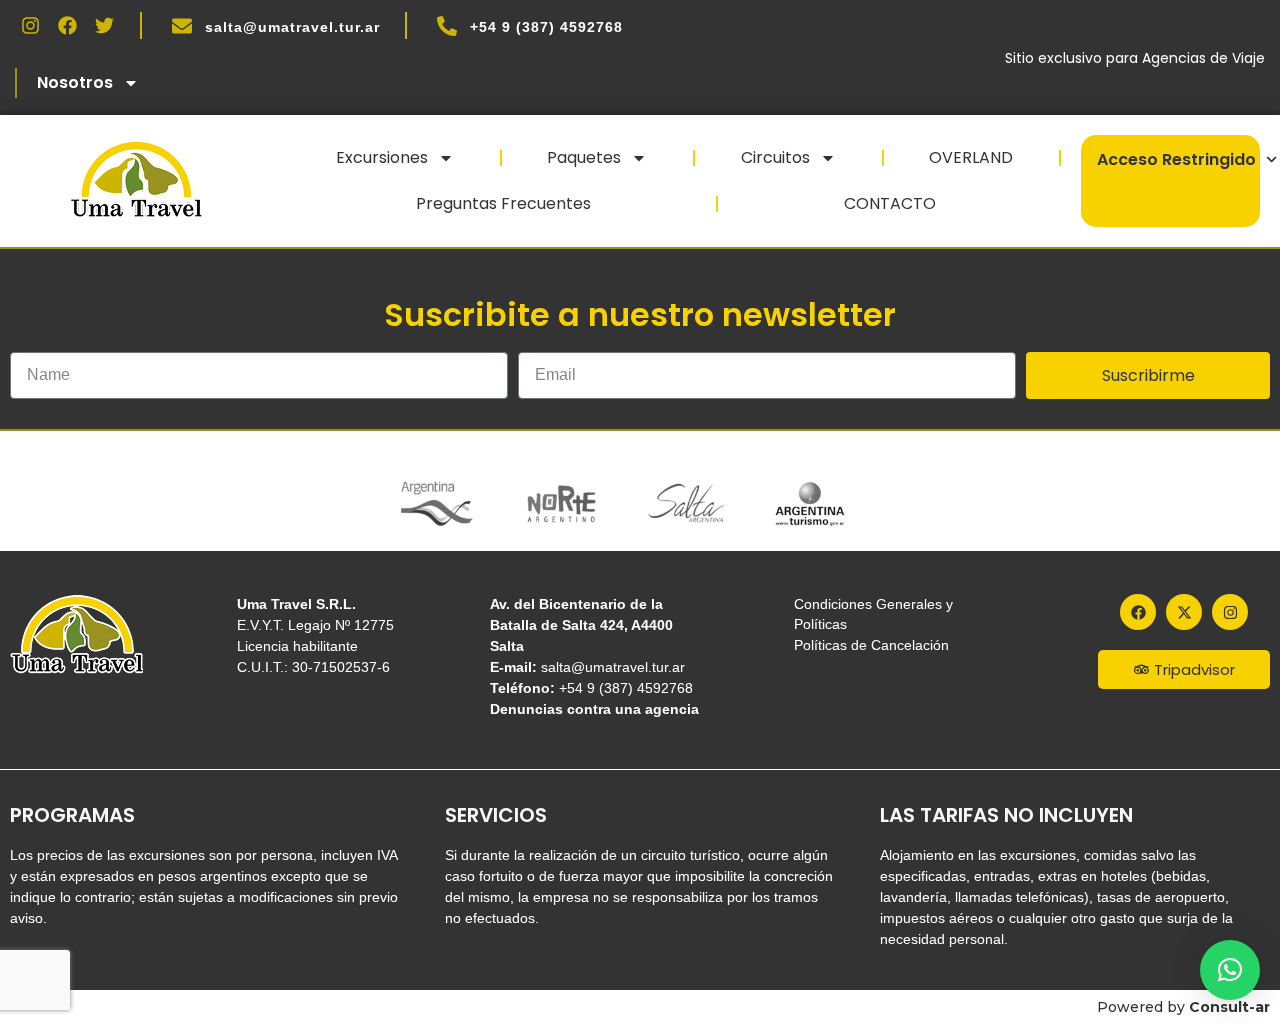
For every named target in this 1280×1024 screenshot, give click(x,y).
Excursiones (382, 157)
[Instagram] (30, 25)
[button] (1230, 970)
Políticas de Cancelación (871, 645)
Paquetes (584, 157)
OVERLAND (971, 157)
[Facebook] (67, 25)
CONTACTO (890, 203)
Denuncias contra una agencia (594, 709)
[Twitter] (104, 25)
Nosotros (75, 82)
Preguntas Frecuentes (503, 203)
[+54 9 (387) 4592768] (447, 26)
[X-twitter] (1184, 612)
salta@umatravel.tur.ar (292, 27)
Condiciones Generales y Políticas (873, 614)
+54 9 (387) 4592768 (546, 27)
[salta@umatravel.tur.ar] (182, 26)
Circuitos (775, 157)
